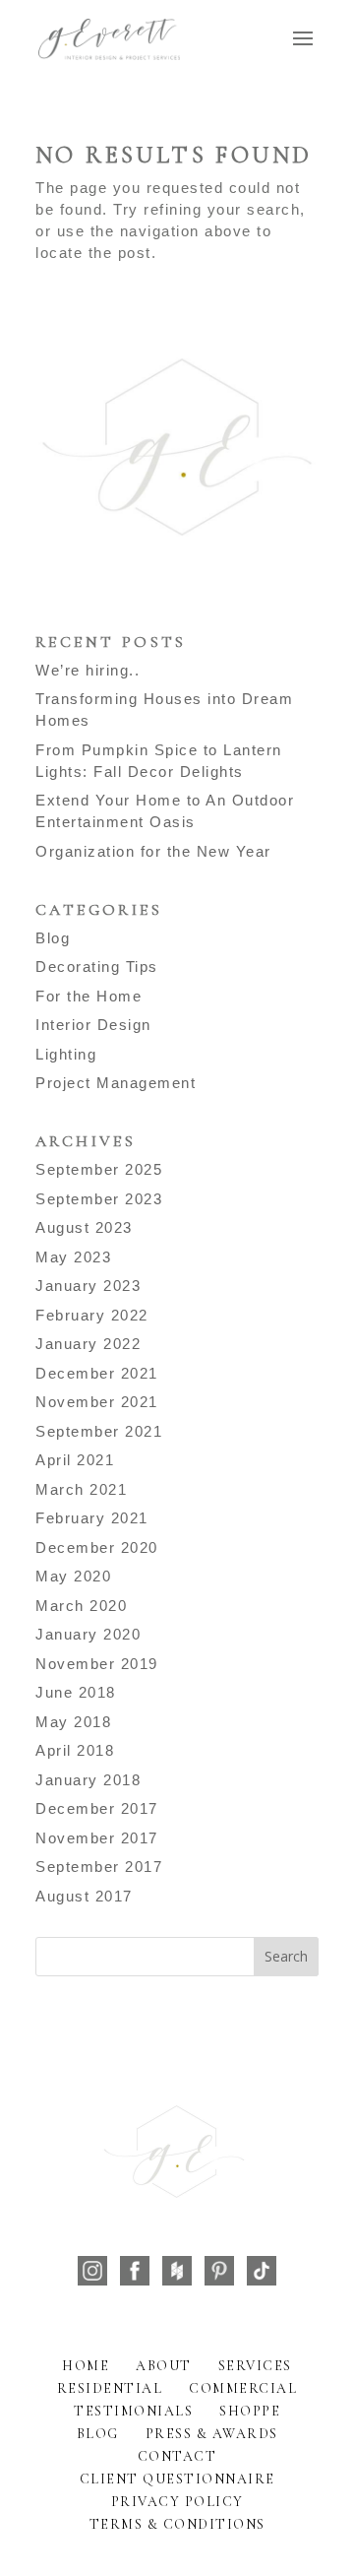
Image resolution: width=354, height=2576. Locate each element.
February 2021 (92, 1518)
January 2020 (88, 1634)
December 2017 (97, 1808)
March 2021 (81, 1489)
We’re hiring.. (88, 670)
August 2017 (84, 1896)
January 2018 (88, 1780)
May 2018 (73, 1722)
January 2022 (88, 1344)
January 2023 (88, 1286)
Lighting (66, 1054)
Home (86, 2366)
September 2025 (99, 1169)
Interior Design (93, 1025)
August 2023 (84, 1227)
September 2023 (99, 1199)
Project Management (116, 1083)
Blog (53, 938)
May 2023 (73, 1257)
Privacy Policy (177, 2502)
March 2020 (81, 1606)
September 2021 (99, 1431)
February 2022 (92, 1315)
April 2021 (75, 1460)
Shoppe (250, 2411)
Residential (110, 2388)
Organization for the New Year (153, 851)
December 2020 (97, 1547)
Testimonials (133, 2411)
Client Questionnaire (177, 2479)
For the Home (88, 996)
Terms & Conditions (177, 2524)
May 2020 (73, 1576)
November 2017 (97, 1838)
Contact (177, 2456)
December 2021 (97, 1373)
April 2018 (75, 1750)
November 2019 (97, 1664)
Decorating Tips (97, 966)
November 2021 (97, 1402)
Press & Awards (212, 2434)
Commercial (243, 2388)
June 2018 (76, 1692)
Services (255, 2366)
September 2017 (99, 1867)
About (164, 2366)
